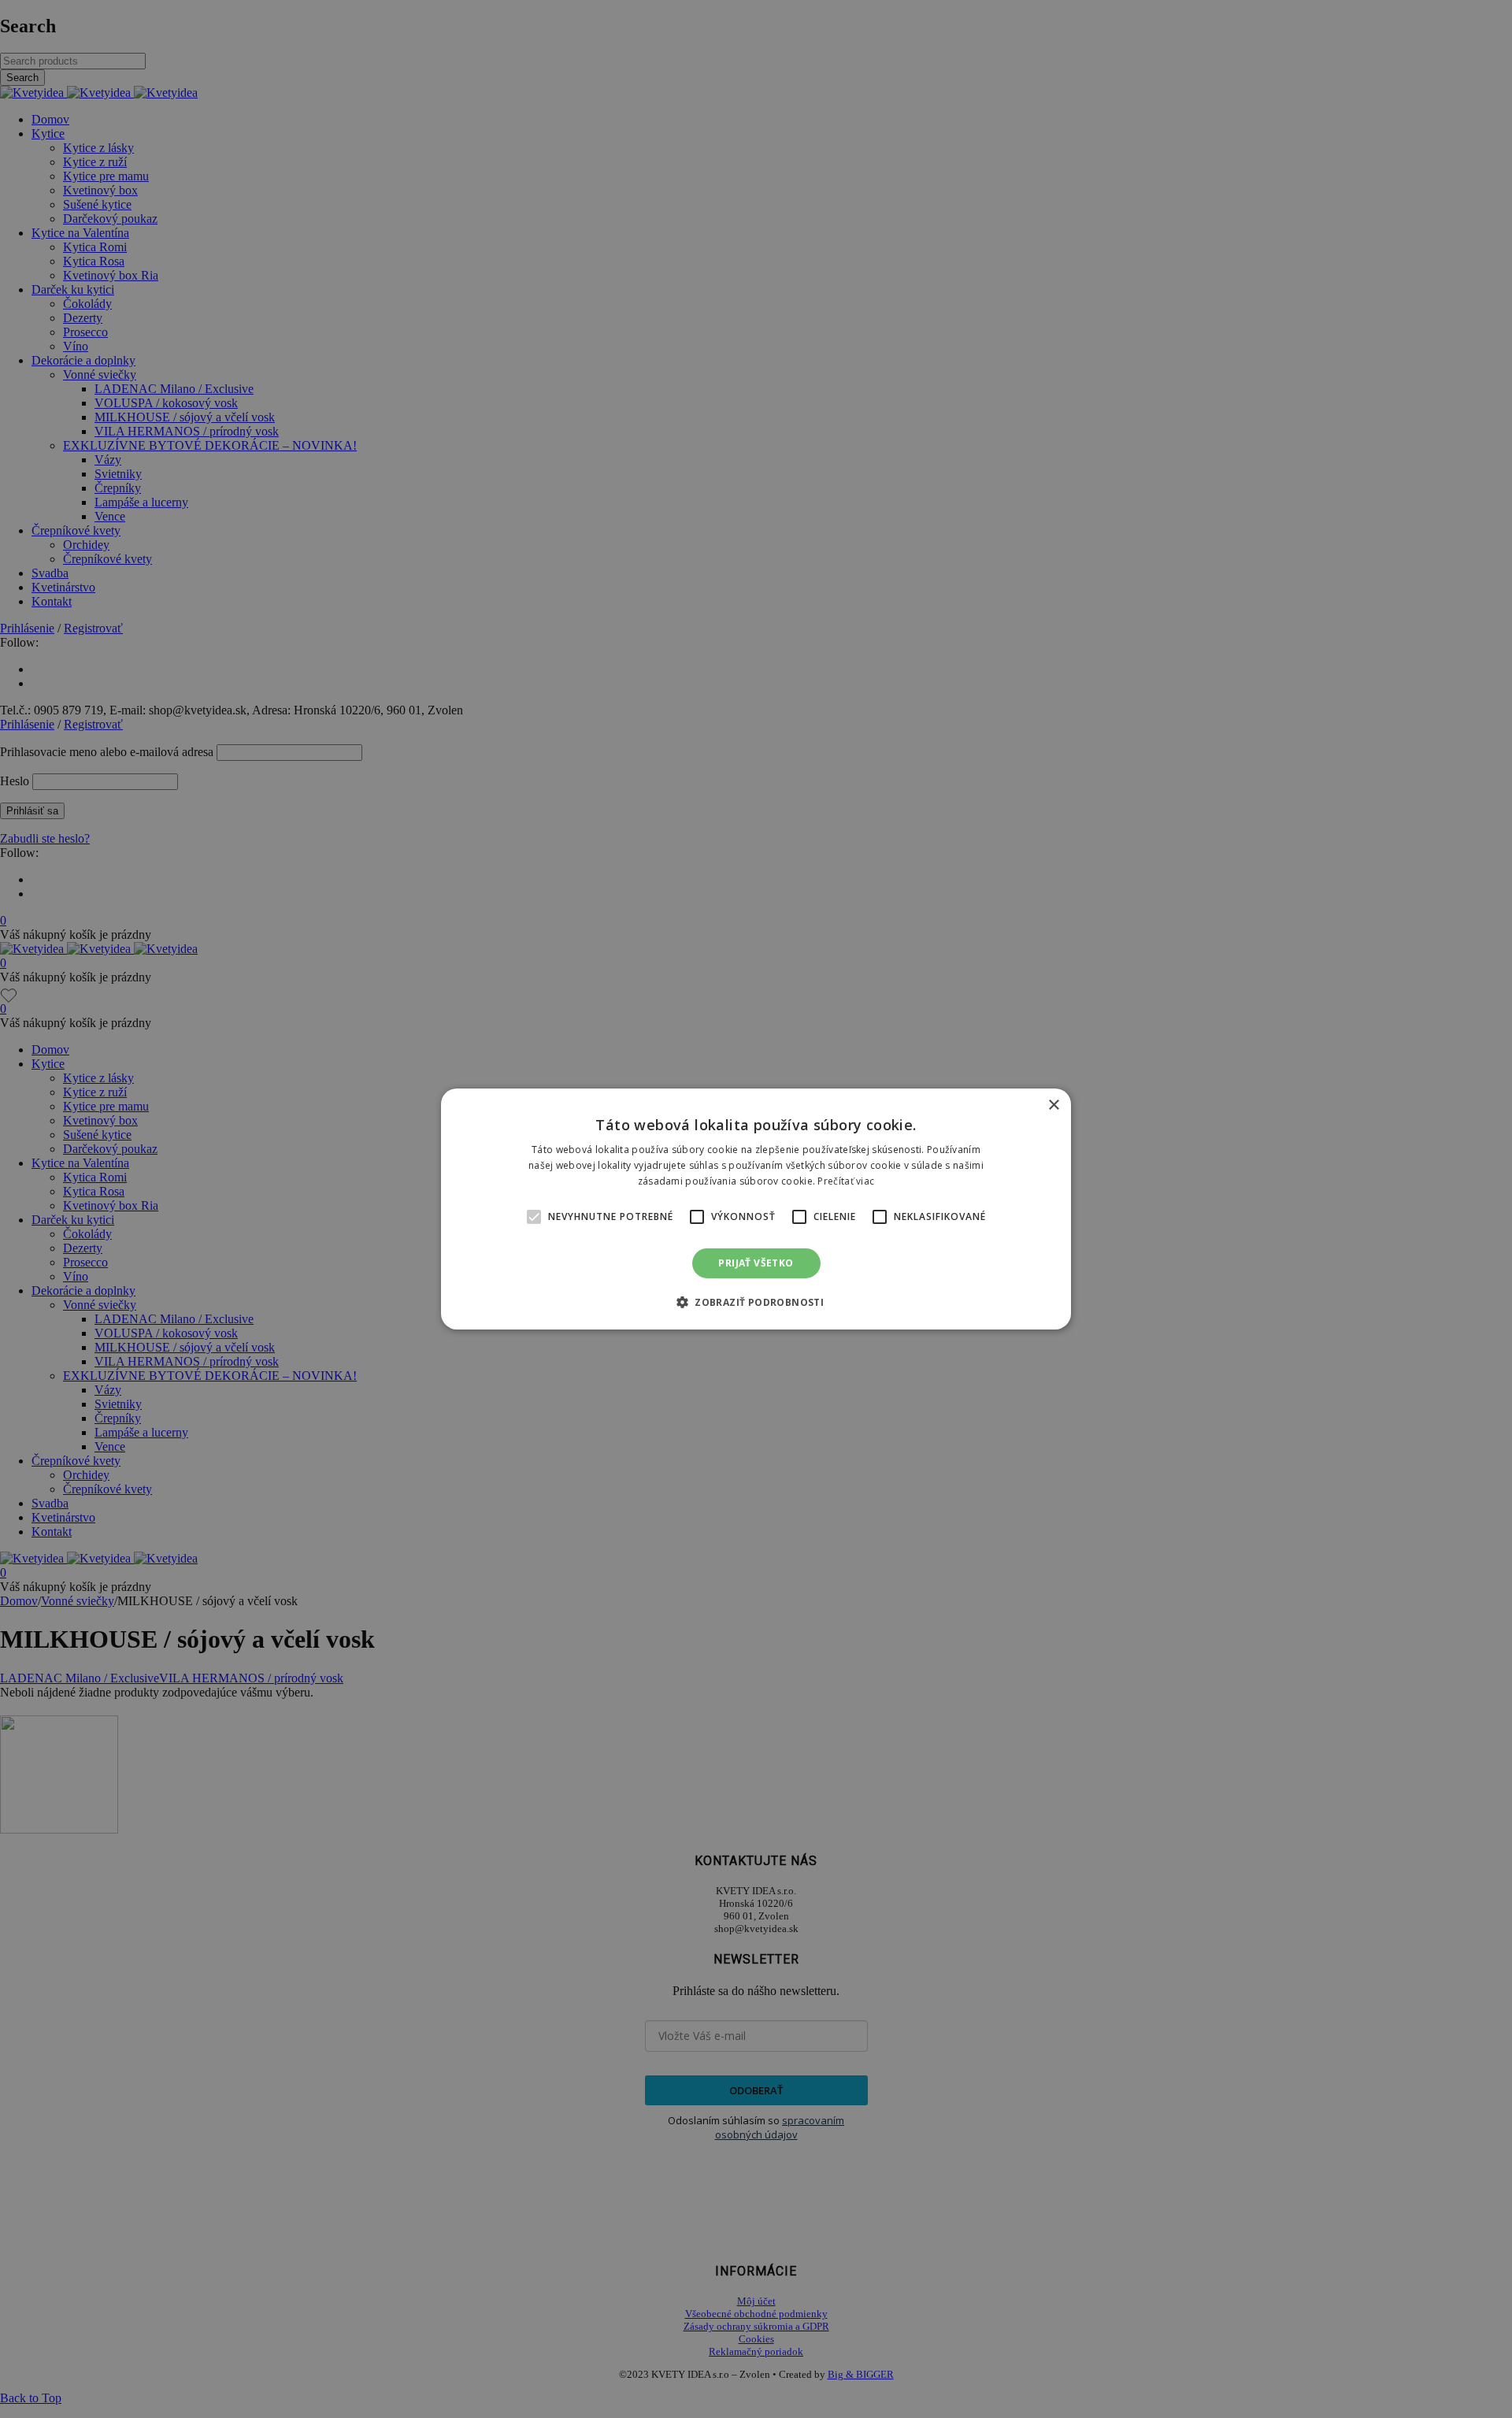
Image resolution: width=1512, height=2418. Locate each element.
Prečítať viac (846, 1181)
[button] (534, 1217)
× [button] (1053, 1105)
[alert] (756, 1209)
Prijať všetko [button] (756, 1263)
